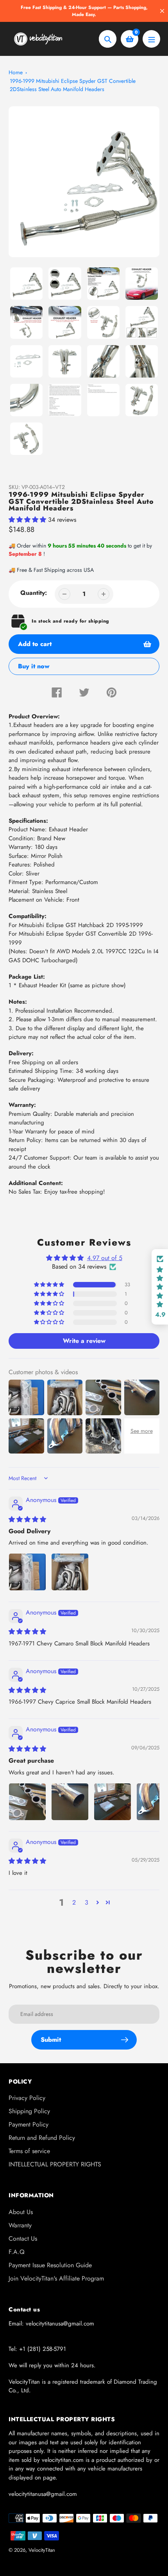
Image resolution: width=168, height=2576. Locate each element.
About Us (21, 2212)
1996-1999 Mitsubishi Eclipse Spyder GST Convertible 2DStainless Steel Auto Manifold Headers (73, 85)
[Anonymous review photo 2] (70, 1572)
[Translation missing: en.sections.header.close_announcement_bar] (162, 11)
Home (16, 72)
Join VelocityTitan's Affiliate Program (56, 2278)
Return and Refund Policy (42, 2138)
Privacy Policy (27, 2098)
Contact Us (23, 2239)
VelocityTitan (42, 2550)
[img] (27, 1519)
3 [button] (87, 1902)
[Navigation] (151, 39)
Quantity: (34, 593)
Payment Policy (29, 2124)
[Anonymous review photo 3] (113, 1802)
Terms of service (29, 2151)
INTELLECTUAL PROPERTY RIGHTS (55, 2164)
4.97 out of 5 (105, 1258)
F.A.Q (17, 2252)
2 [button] (74, 1902)
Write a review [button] (84, 1341)
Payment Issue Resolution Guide (50, 2265)
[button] (28, 520)
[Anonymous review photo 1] (27, 1572)
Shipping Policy (29, 2111)
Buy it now (34, 654)
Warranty (20, 2225)
